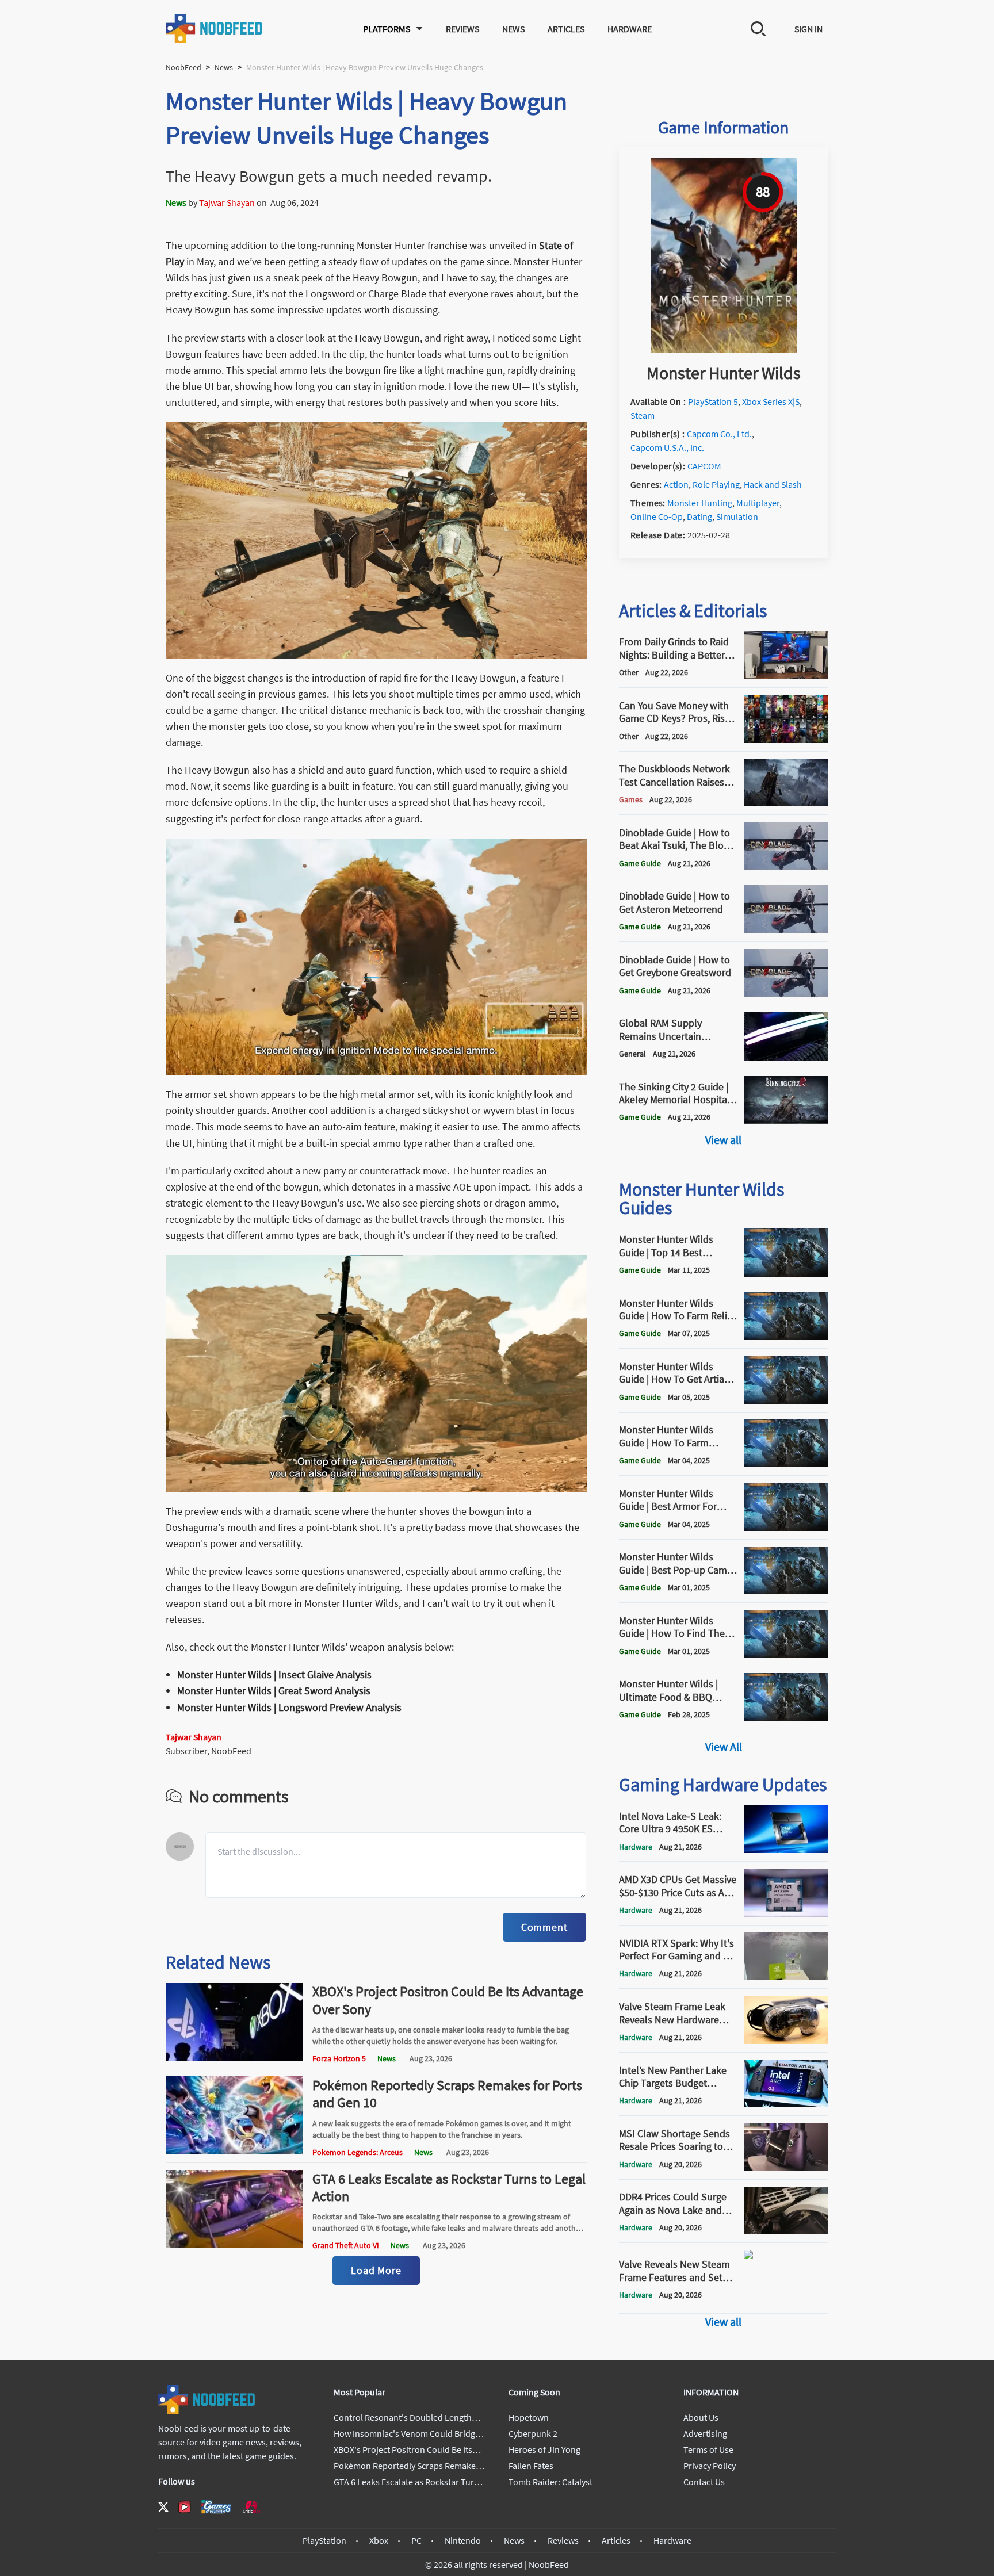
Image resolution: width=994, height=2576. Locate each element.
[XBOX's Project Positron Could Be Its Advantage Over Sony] (234, 2057)
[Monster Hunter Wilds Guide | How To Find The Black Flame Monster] (786, 1654)
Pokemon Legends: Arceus (358, 2152)
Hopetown (529, 2417)
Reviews (462, 29)
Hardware (630, 29)
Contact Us (704, 2482)
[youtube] (185, 2507)
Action (676, 484)
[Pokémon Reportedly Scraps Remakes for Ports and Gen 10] (234, 2151)
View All (724, 1746)
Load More (376, 2270)
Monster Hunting (700, 503)
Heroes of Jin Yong (544, 2449)
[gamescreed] (216, 2507)
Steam (643, 415)
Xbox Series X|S (771, 401)
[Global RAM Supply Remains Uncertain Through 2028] (786, 1057)
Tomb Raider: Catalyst (550, 2482)
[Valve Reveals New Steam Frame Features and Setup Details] (786, 2302)
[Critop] (251, 2507)
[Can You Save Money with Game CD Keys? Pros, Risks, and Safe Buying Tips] (786, 740)
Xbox (379, 2540)
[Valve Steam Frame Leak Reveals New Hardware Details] (786, 2041)
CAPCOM (704, 466)
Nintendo (463, 2540)
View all (723, 1140)
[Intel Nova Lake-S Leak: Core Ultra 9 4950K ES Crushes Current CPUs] (786, 1850)
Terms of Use (708, 2449)
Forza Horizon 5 (339, 2058)
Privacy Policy (710, 2466)
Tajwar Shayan (227, 202)
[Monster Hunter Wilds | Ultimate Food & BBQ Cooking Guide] (786, 1718)
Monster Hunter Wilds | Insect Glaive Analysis (274, 1674)
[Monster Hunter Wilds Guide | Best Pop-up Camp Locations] (786, 1591)
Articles (566, 29)
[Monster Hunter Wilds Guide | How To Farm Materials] (786, 1464)
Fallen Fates (531, 2466)
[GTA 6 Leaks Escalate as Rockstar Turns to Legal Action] (234, 2245)
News (513, 29)
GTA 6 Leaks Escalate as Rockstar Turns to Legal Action (449, 2188)
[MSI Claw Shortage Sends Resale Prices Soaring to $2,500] (786, 2168)
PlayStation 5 (713, 401)
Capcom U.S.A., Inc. (667, 447)
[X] (163, 2507)
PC (416, 2540)
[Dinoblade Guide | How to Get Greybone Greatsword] (786, 993)
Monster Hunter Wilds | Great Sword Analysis (274, 1691)
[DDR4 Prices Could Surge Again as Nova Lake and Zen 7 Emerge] (786, 2231)
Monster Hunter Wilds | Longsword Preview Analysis (289, 1707)
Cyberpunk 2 (533, 2433)
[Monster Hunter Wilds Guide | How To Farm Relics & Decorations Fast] (786, 1337)
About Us (701, 2417)
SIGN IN (808, 29)
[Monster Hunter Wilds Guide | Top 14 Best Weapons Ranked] (786, 1273)
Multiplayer (758, 503)
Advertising (705, 2433)
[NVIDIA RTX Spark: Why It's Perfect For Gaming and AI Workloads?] (786, 1977)
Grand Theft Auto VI (346, 2245)
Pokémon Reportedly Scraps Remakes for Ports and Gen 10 (447, 2094)
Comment (544, 1927)
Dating (699, 516)
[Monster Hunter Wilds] (724, 350)
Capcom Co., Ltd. (719, 434)
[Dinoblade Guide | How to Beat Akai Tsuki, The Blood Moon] (786, 866)
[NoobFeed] (215, 28)
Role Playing (716, 484)
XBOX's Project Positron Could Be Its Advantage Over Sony (448, 2000)
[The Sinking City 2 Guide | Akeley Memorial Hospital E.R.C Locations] (786, 1120)
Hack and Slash (773, 484)
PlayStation (324, 2540)
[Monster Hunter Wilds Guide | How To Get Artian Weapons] (786, 1400)
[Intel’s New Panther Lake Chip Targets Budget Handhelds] (786, 2104)
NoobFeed (183, 67)
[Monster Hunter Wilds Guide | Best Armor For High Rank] (786, 1528)
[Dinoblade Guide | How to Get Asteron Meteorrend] (786, 930)
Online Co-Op (657, 516)
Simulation (737, 516)
